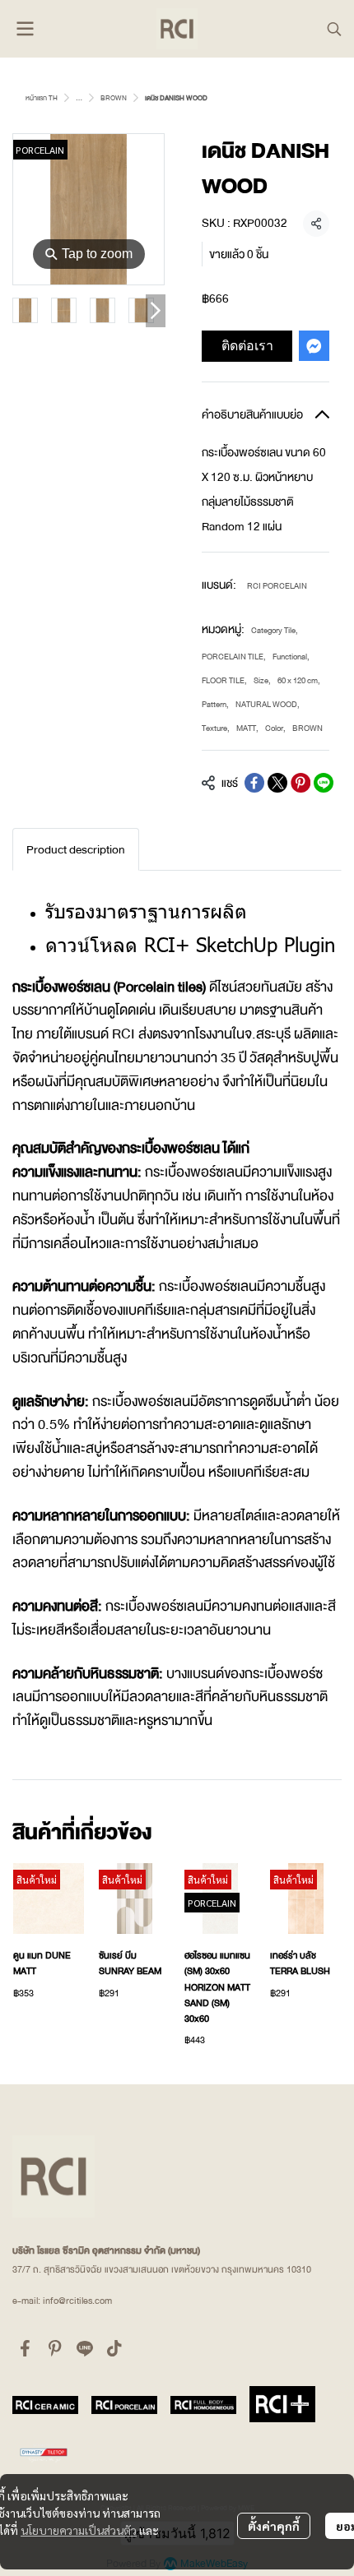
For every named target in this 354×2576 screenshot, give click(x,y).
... (79, 98)
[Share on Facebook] (254, 783)
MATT (247, 728)
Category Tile (275, 630)
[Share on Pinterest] (300, 783)
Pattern (215, 704)
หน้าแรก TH (42, 98)
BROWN (114, 98)
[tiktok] (114, 2348)
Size (262, 680)
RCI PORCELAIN (277, 586)
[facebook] (26, 2348)
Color (275, 728)
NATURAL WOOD (268, 704)
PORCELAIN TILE (234, 657)
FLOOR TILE (224, 680)
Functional (291, 657)
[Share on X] (277, 783)
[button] (334, 29)
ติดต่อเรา (247, 345)
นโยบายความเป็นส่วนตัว (79, 2530)
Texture (216, 728)
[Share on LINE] (324, 783)
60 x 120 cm (299, 680)
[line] (85, 2348)
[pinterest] (55, 2348)
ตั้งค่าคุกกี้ (274, 2526)
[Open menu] (25, 29)
